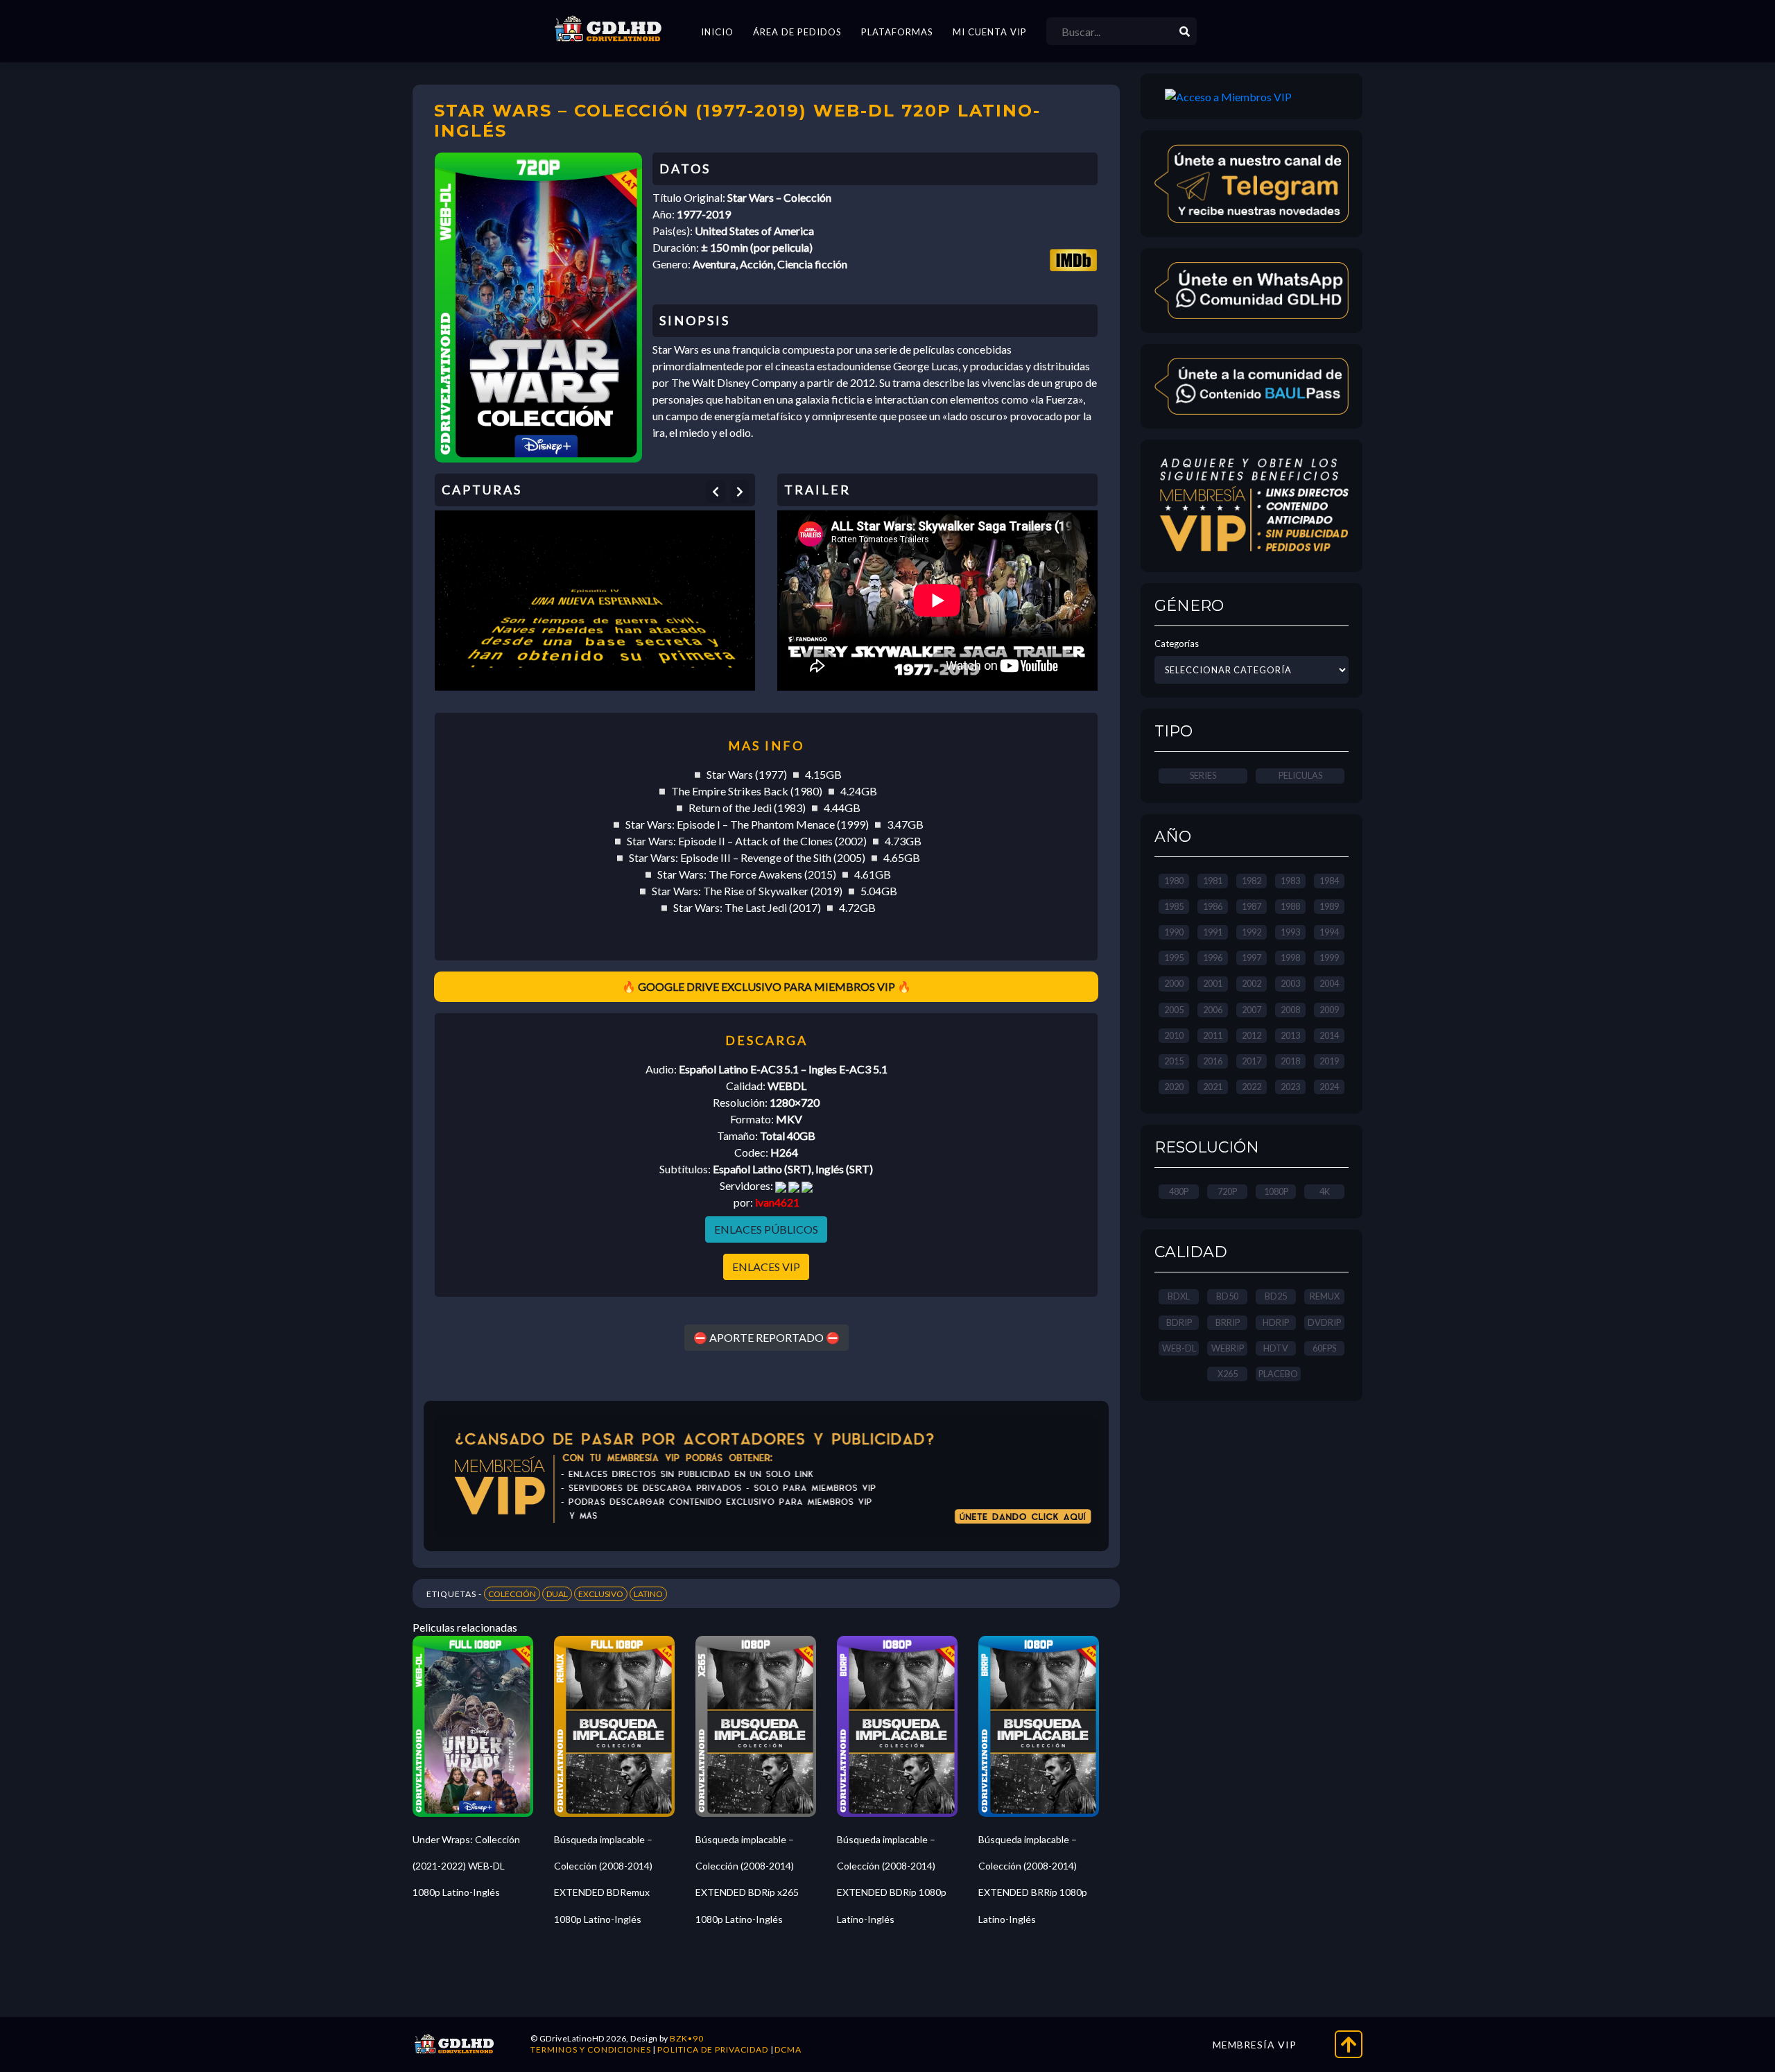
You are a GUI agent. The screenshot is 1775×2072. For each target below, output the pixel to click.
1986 (1213, 906)
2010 (1174, 1035)
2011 (1213, 1035)
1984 (1329, 881)
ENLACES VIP (766, 1267)
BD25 (1276, 1296)
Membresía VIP (1255, 2045)
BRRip (1228, 1322)
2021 (1213, 1087)
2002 (1252, 983)
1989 (1329, 906)
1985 (1174, 906)
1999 (1329, 958)
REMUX (1325, 1296)
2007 (1252, 1010)
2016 (1213, 1061)
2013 (1290, 1035)
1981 (1213, 881)
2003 (1290, 983)
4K (1325, 1191)
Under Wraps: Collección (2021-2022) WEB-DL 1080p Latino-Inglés (466, 1866)
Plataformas (897, 32)
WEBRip (1228, 1348)
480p (1179, 1191)
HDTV (1276, 1348)
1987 (1252, 906)
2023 (1290, 1087)
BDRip (1179, 1322)
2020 (1174, 1087)
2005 (1174, 1010)
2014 (1329, 1035)
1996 (1213, 958)
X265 (1228, 1374)
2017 (1252, 1061)
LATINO (648, 1594)
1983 (1290, 881)
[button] (716, 492)
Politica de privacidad (713, 2049)
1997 (1252, 958)
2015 (1174, 1061)
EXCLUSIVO (601, 1594)
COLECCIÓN (512, 1594)
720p (1227, 1191)
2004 (1329, 983)
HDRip (1276, 1322)
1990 (1174, 932)
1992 (1252, 932)
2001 (1213, 983)
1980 (1174, 881)
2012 (1252, 1035)
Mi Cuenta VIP (990, 32)
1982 (1252, 881)
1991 (1213, 932)
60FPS (1324, 1348)
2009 (1329, 1010)
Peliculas (1300, 775)
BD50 (1227, 1296)
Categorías (1177, 644)
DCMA (788, 2049)
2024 (1329, 1087)
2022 (1252, 1087)
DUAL (557, 1594)
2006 (1213, 1010)
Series (1203, 775)
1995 (1174, 958)
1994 (1329, 932)
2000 (1174, 983)
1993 (1290, 932)
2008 (1290, 1010)
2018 (1290, 1061)
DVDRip (1324, 1322)
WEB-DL (1179, 1348)
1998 (1290, 958)
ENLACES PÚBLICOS (766, 1229)
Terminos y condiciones (591, 2049)
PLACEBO (1278, 1374)
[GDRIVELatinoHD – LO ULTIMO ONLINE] (608, 29)
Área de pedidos (797, 32)
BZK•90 (687, 2038)
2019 (1329, 1061)
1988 (1290, 906)
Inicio (717, 32)
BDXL (1179, 1296)
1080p (1276, 1191)
